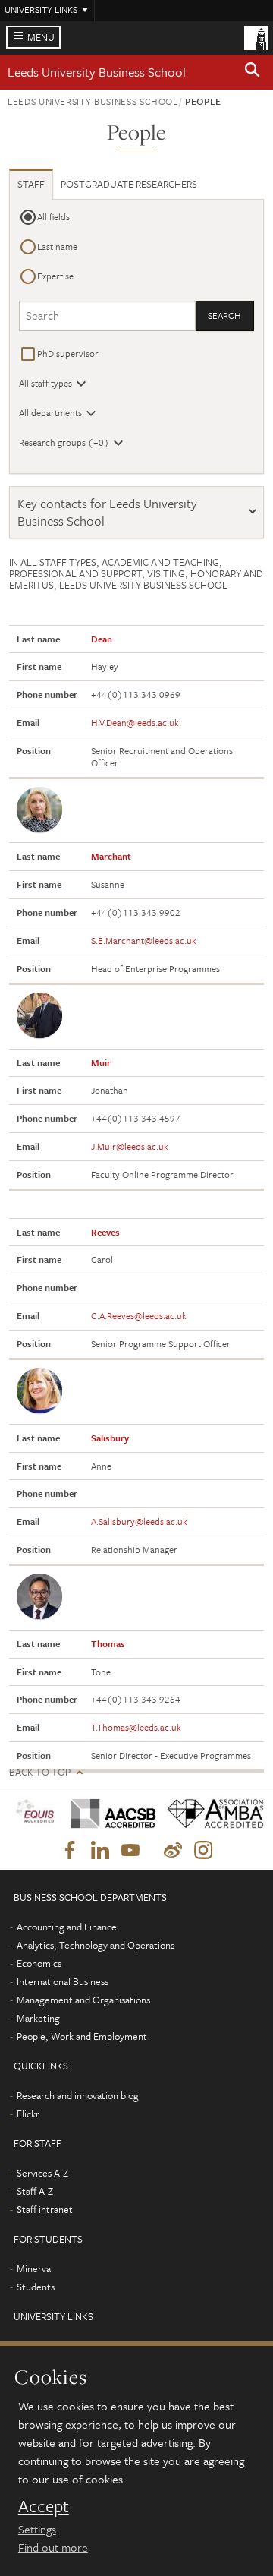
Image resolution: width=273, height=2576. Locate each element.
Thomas (108, 1643)
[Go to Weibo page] (173, 1851)
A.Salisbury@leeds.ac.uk (139, 1521)
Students (36, 2287)
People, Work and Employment (82, 2036)
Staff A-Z (35, 2191)
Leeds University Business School (97, 72)
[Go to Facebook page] (70, 1851)
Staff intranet (45, 2209)
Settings (37, 2529)
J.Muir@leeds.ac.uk (130, 1146)
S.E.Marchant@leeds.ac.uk (144, 940)
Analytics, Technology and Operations (96, 1945)
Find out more (53, 2547)
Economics (39, 1963)
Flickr (28, 2114)
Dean (102, 639)
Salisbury (110, 1438)
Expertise (55, 276)
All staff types (45, 383)
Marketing (38, 2018)
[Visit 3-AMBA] (210, 1814)
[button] (253, 72)
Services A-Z (42, 2173)
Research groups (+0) (64, 442)
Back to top (40, 1772)
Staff (31, 184)
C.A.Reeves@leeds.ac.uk (139, 1315)
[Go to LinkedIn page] (100, 1851)
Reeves (105, 1232)
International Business (63, 1981)
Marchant (111, 856)
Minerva (34, 2268)
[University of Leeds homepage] (256, 36)
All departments (50, 412)
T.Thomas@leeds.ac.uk (136, 1727)
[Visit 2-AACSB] (108, 1814)
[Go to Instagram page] (203, 1851)
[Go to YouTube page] (130, 1851)
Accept (44, 2506)
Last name (57, 246)
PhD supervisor (68, 353)
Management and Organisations (83, 2000)
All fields (53, 216)
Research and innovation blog (78, 2095)
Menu (41, 37)
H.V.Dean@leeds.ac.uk (135, 722)
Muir (101, 1062)
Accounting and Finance (67, 1927)
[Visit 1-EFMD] (35, 1814)
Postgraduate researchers (129, 184)
